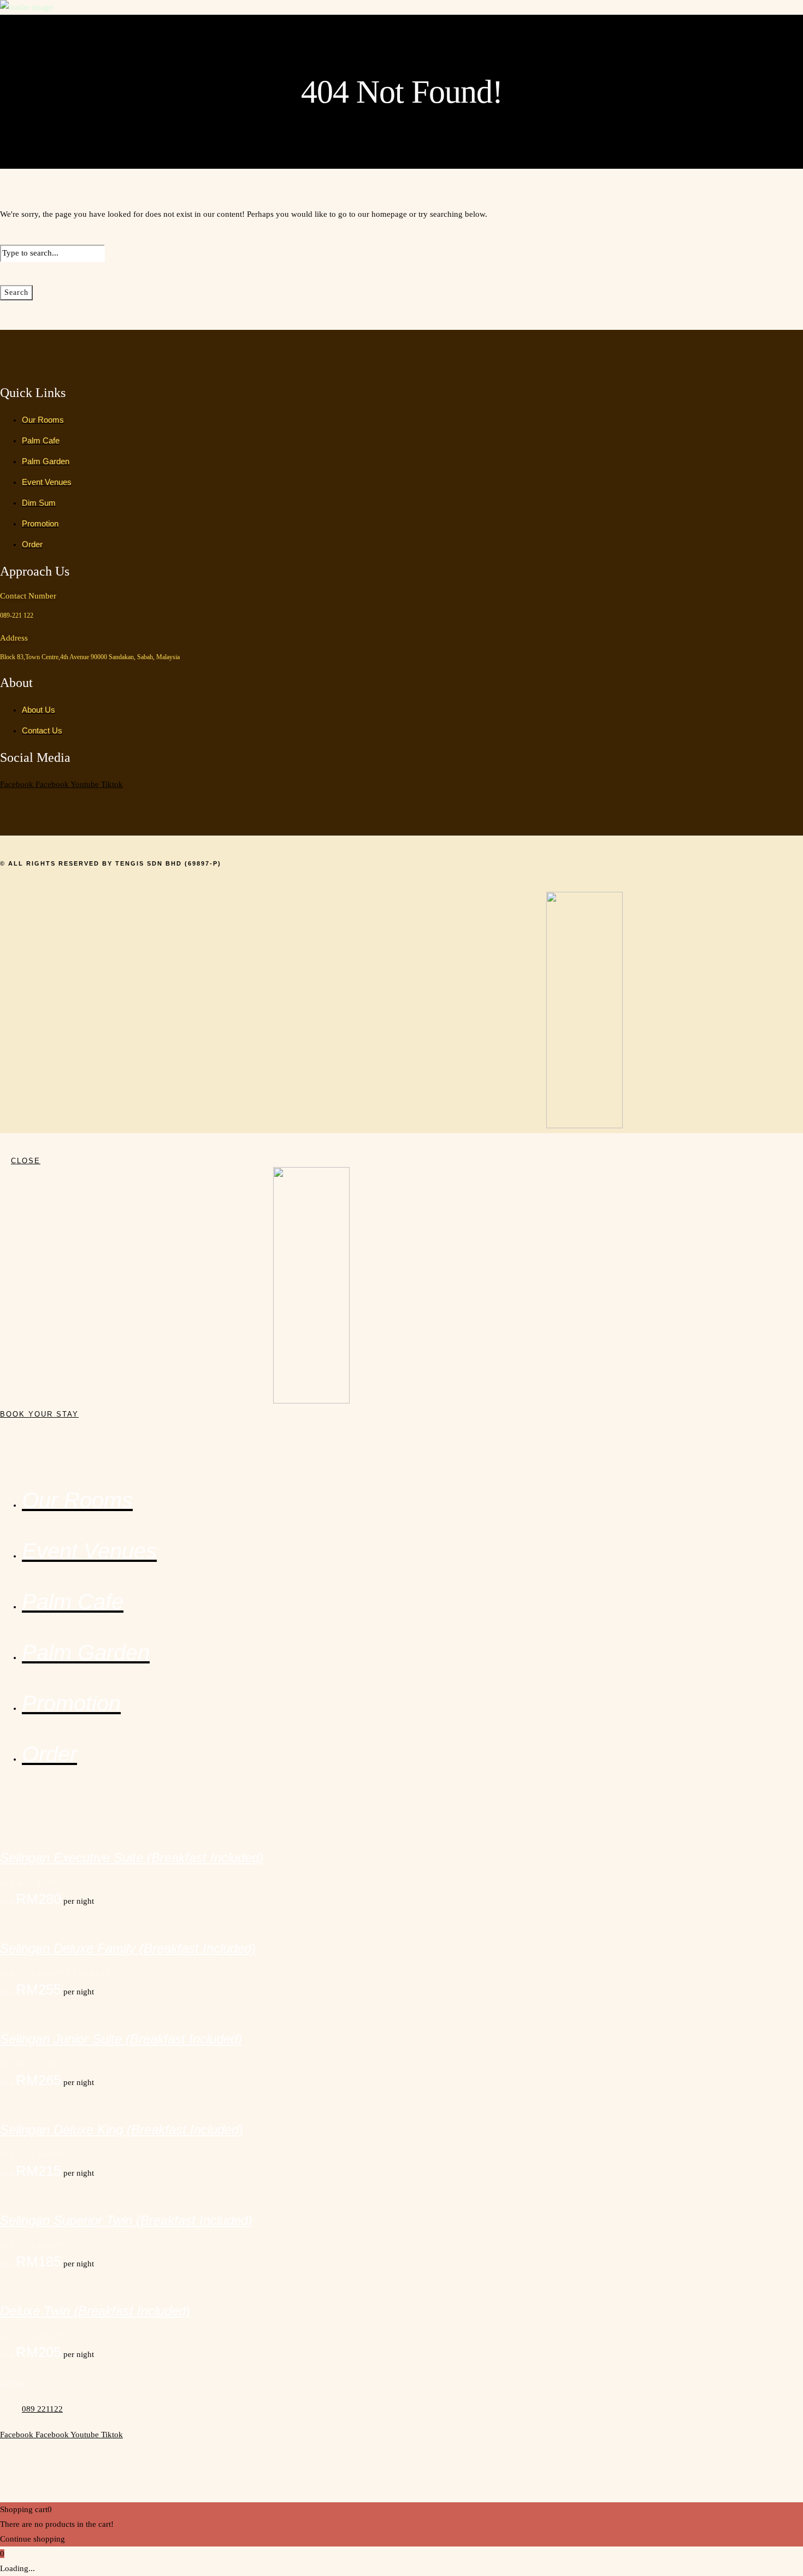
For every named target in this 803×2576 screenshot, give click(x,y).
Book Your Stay (39, 1414)
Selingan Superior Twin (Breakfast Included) (126, 2220)
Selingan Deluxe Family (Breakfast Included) (128, 1948)
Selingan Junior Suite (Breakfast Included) (121, 2039)
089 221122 (42, 2409)
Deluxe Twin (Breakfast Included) (95, 2311)
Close (26, 1161)
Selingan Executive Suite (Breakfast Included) (132, 1858)
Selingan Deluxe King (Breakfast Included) (122, 2130)
